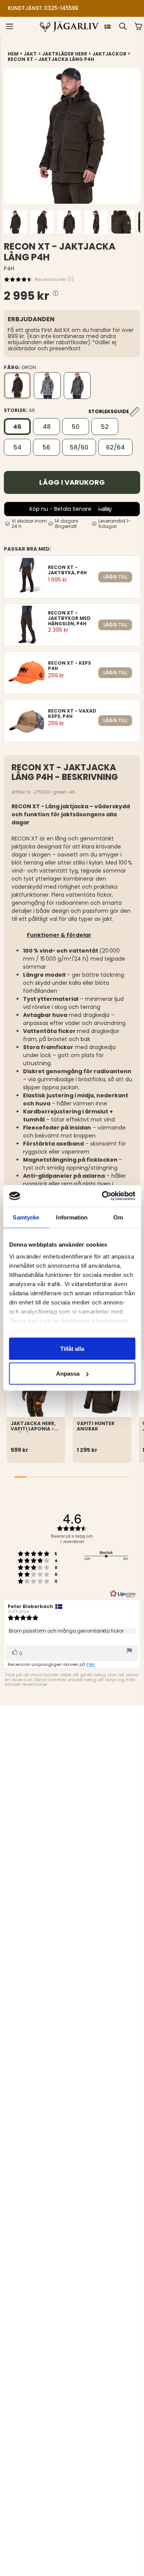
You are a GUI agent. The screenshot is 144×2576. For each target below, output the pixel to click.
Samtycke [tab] (26, 1217)
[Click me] (56, 293)
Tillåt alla (72, 1348)
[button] (67, 6)
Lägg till (115, 577)
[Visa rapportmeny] (129, 1651)
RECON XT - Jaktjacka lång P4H (51, 59)
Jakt (30, 54)
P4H (90, 1664)
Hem (13, 54)
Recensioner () (54, 279)
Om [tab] (118, 1217)
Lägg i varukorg (72, 482)
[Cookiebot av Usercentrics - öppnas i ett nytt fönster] (103, 1196)
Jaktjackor (109, 54)
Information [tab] (72, 1217)
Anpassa (68, 1374)
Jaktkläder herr (65, 54)
